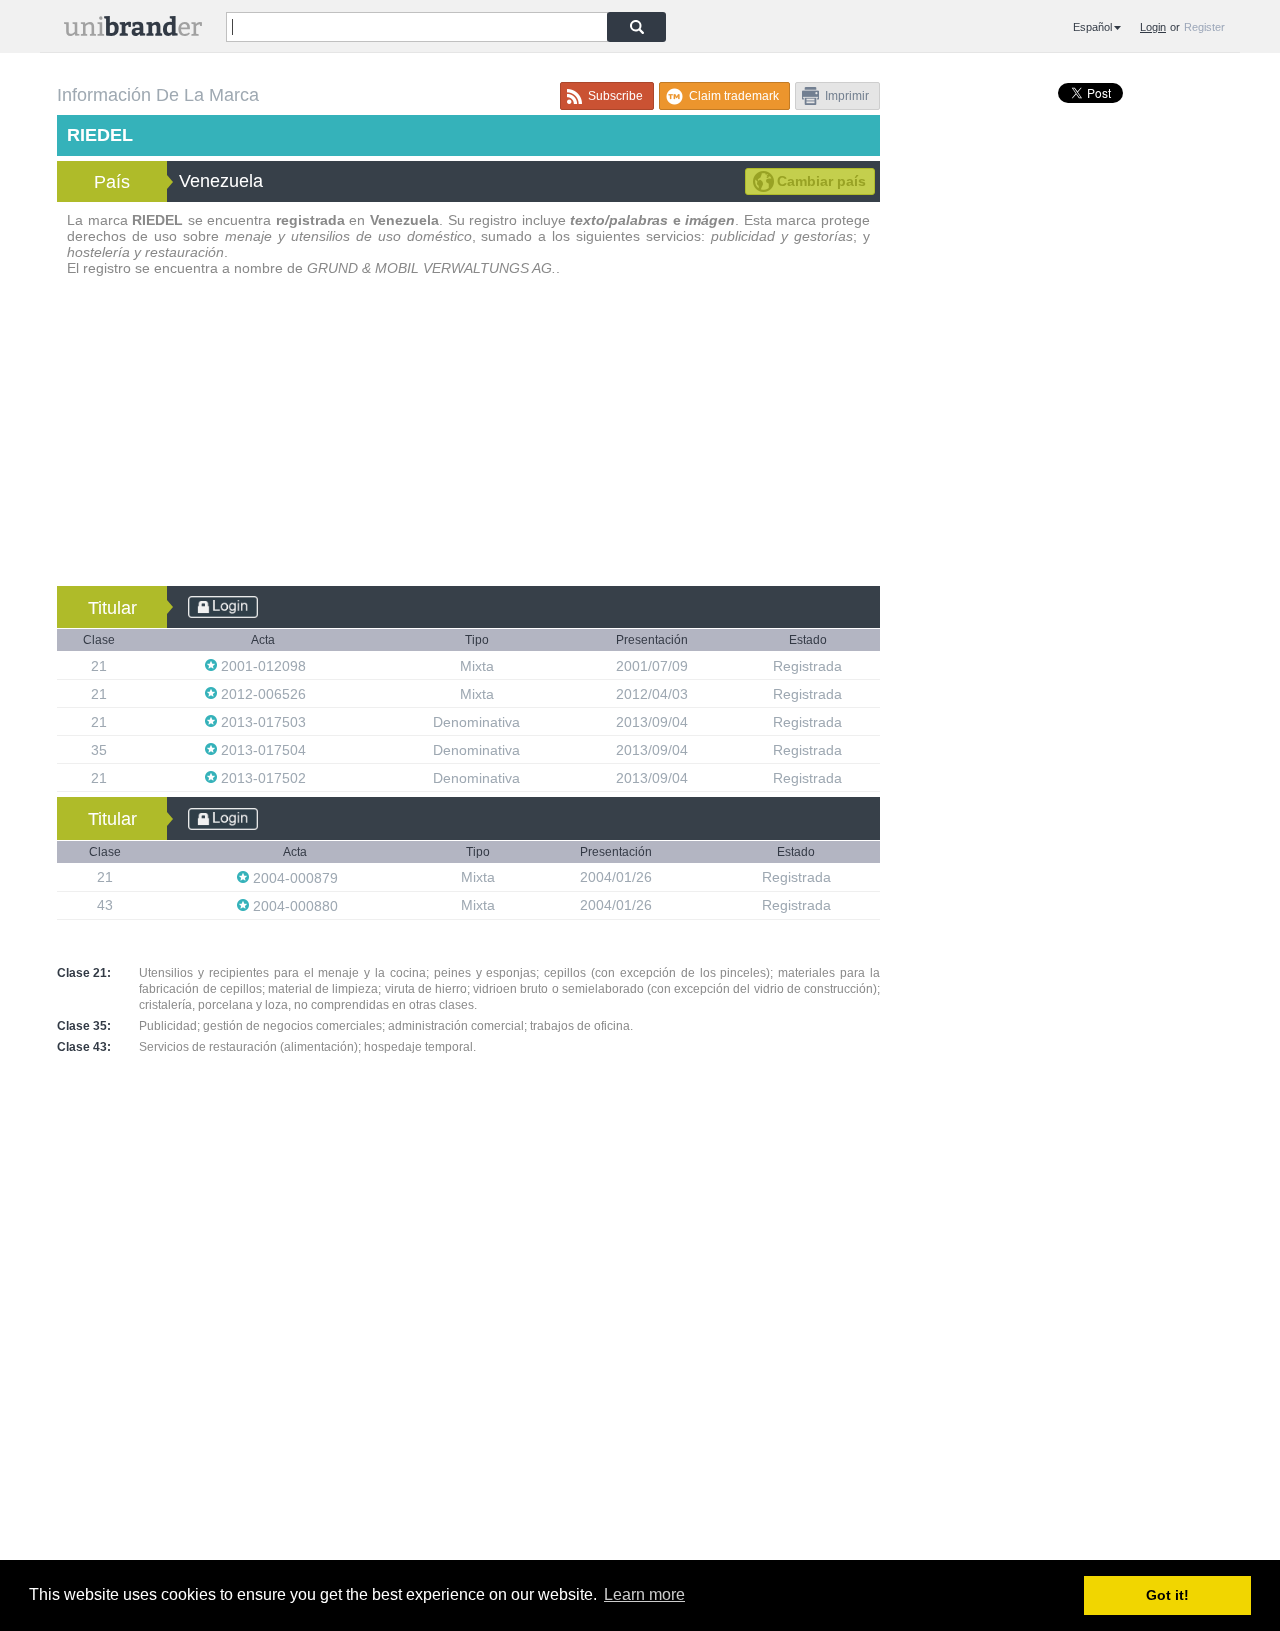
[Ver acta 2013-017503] (316, 721)
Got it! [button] (1167, 1595)
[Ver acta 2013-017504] (316, 749)
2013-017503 (263, 722)
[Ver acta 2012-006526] (316, 693)
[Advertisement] (468, 436)
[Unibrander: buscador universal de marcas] (133, 30)
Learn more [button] (644, 1594)
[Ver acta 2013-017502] (316, 777)
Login (1153, 27)
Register (1204, 27)
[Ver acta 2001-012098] (316, 665)
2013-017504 (263, 750)
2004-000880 (295, 906)
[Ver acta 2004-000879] (348, 877)
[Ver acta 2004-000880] (348, 905)
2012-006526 (263, 694)
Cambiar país (821, 181)
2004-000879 (295, 878)
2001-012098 (263, 666)
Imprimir (847, 96)
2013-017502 (263, 778)
